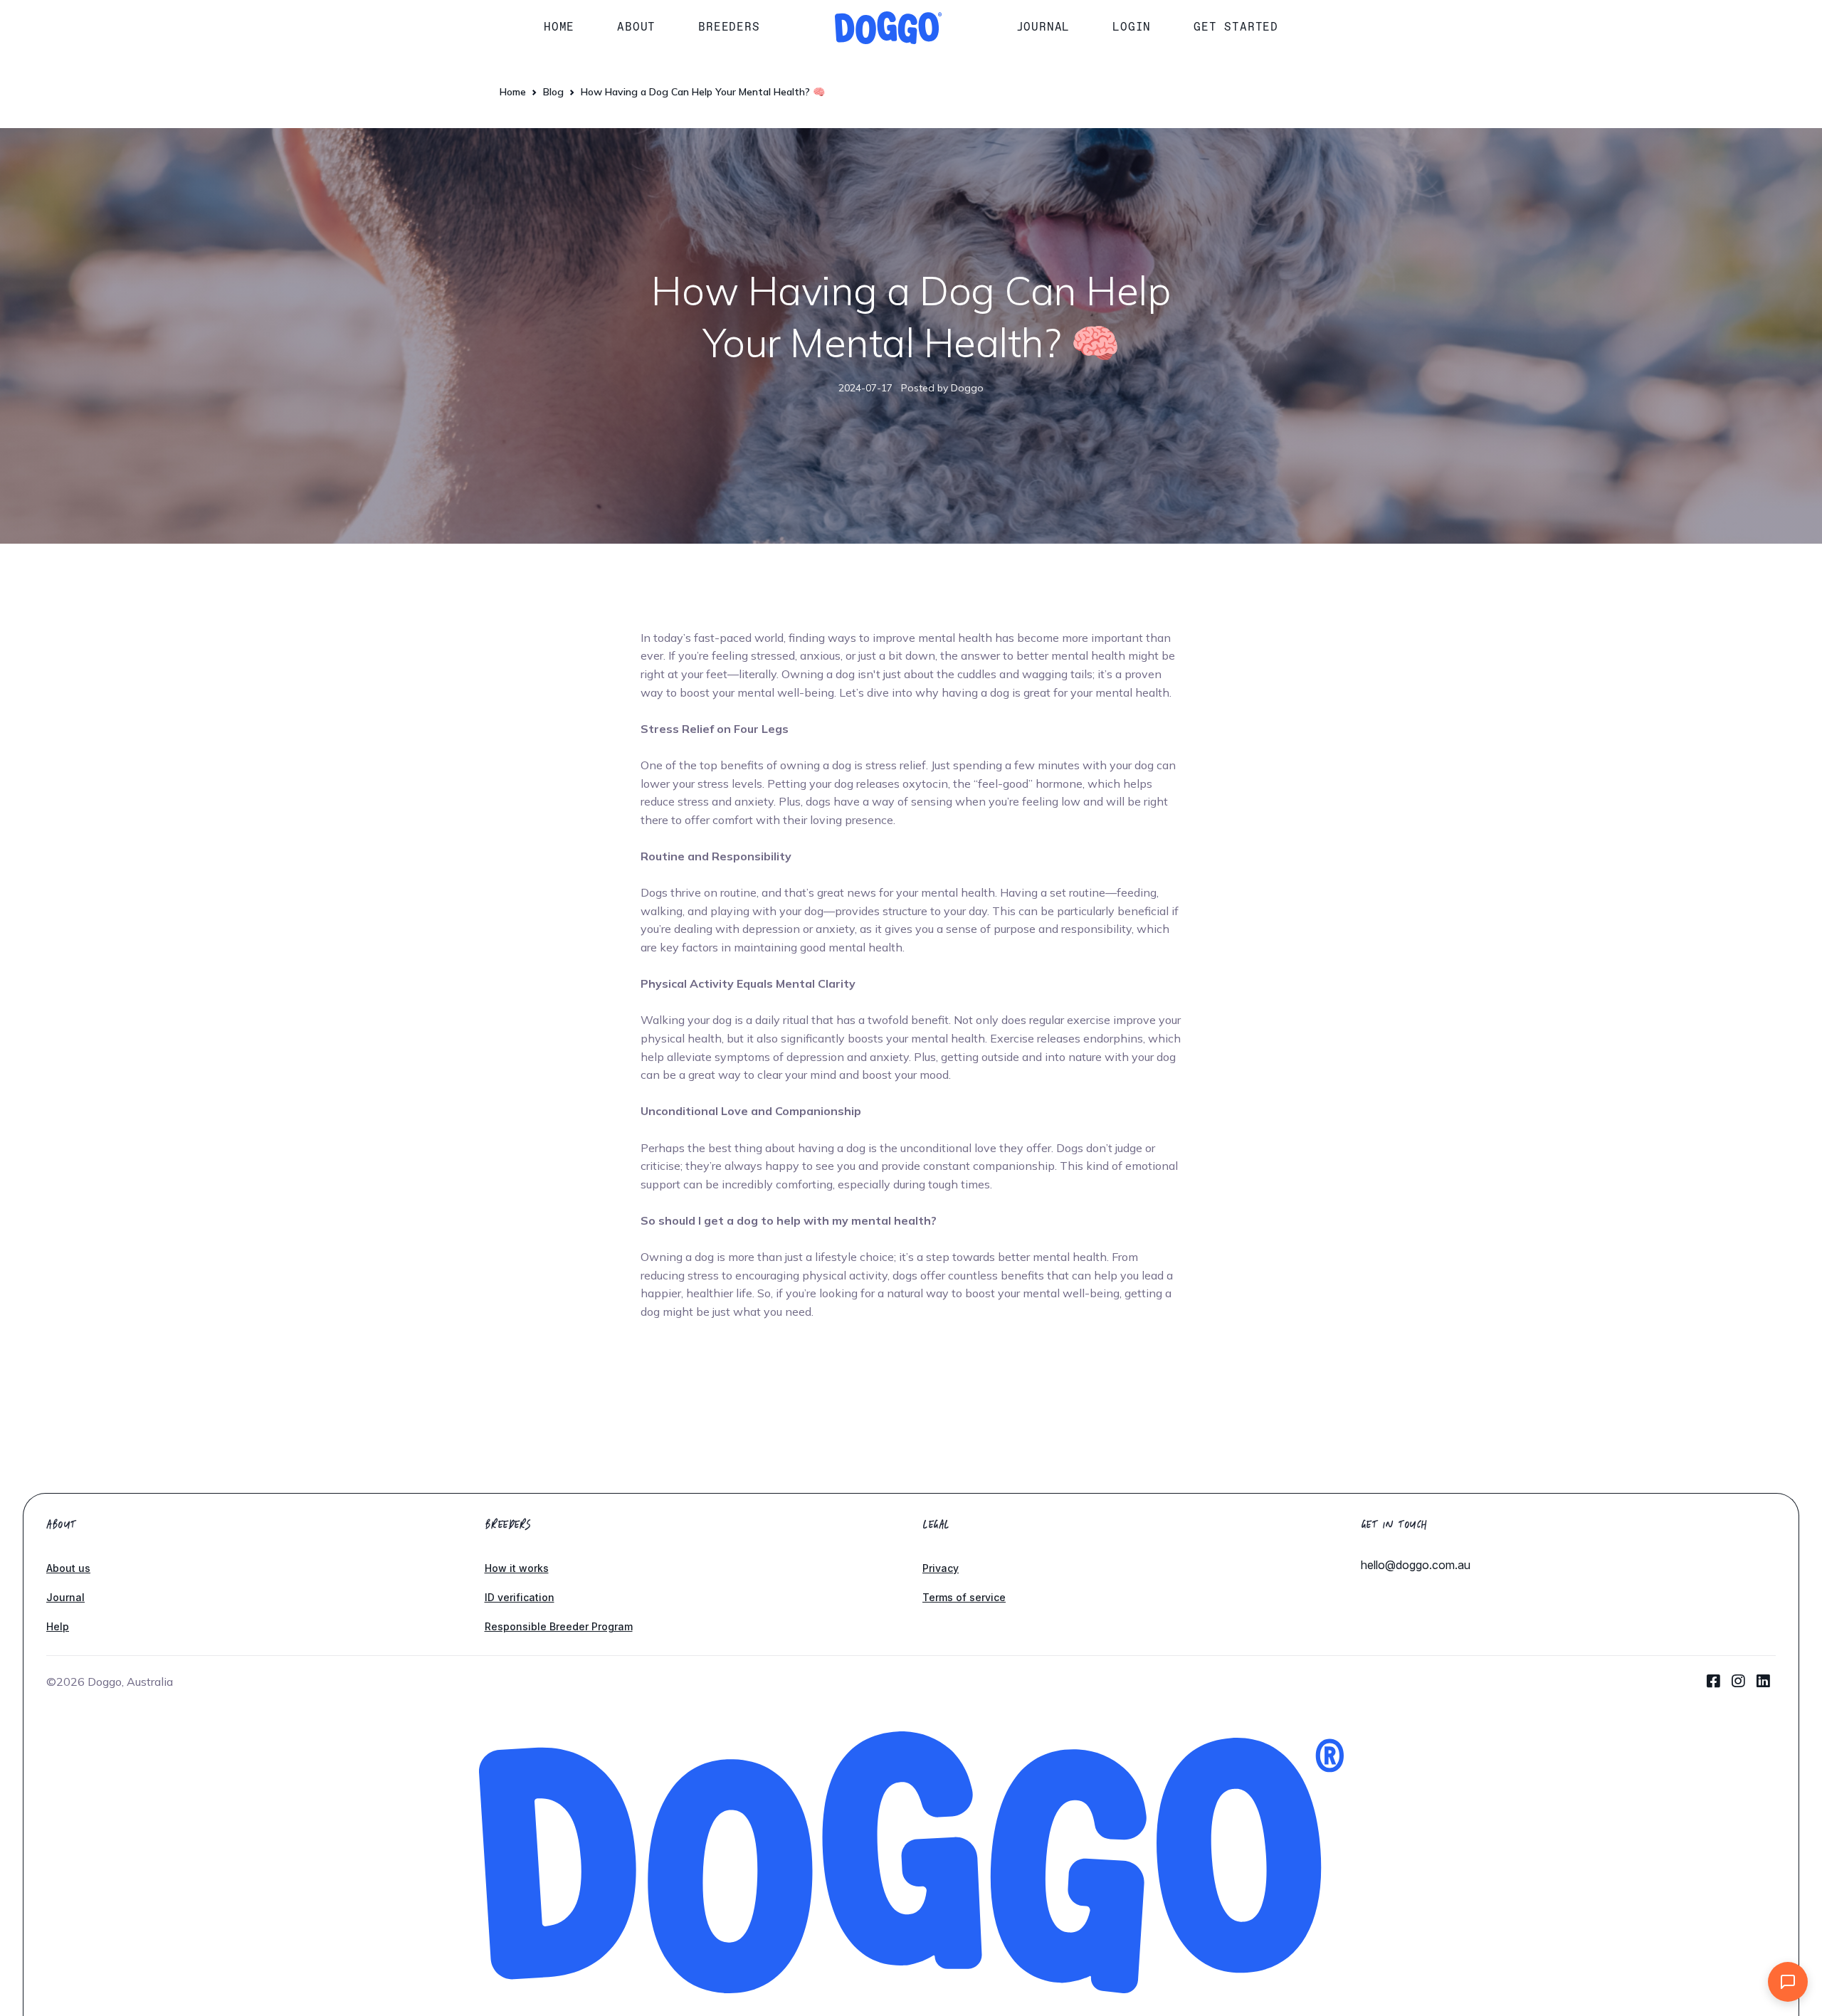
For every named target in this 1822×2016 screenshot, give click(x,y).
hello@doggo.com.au (1416, 1565)
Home (559, 27)
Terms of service (964, 1597)
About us (68, 1568)
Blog (553, 92)
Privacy (941, 1568)
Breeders (729, 27)
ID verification (520, 1597)
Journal (1043, 27)
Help (58, 1626)
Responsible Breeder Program (559, 1626)
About (636, 27)
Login (1132, 27)
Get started (1236, 27)
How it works (517, 1568)
